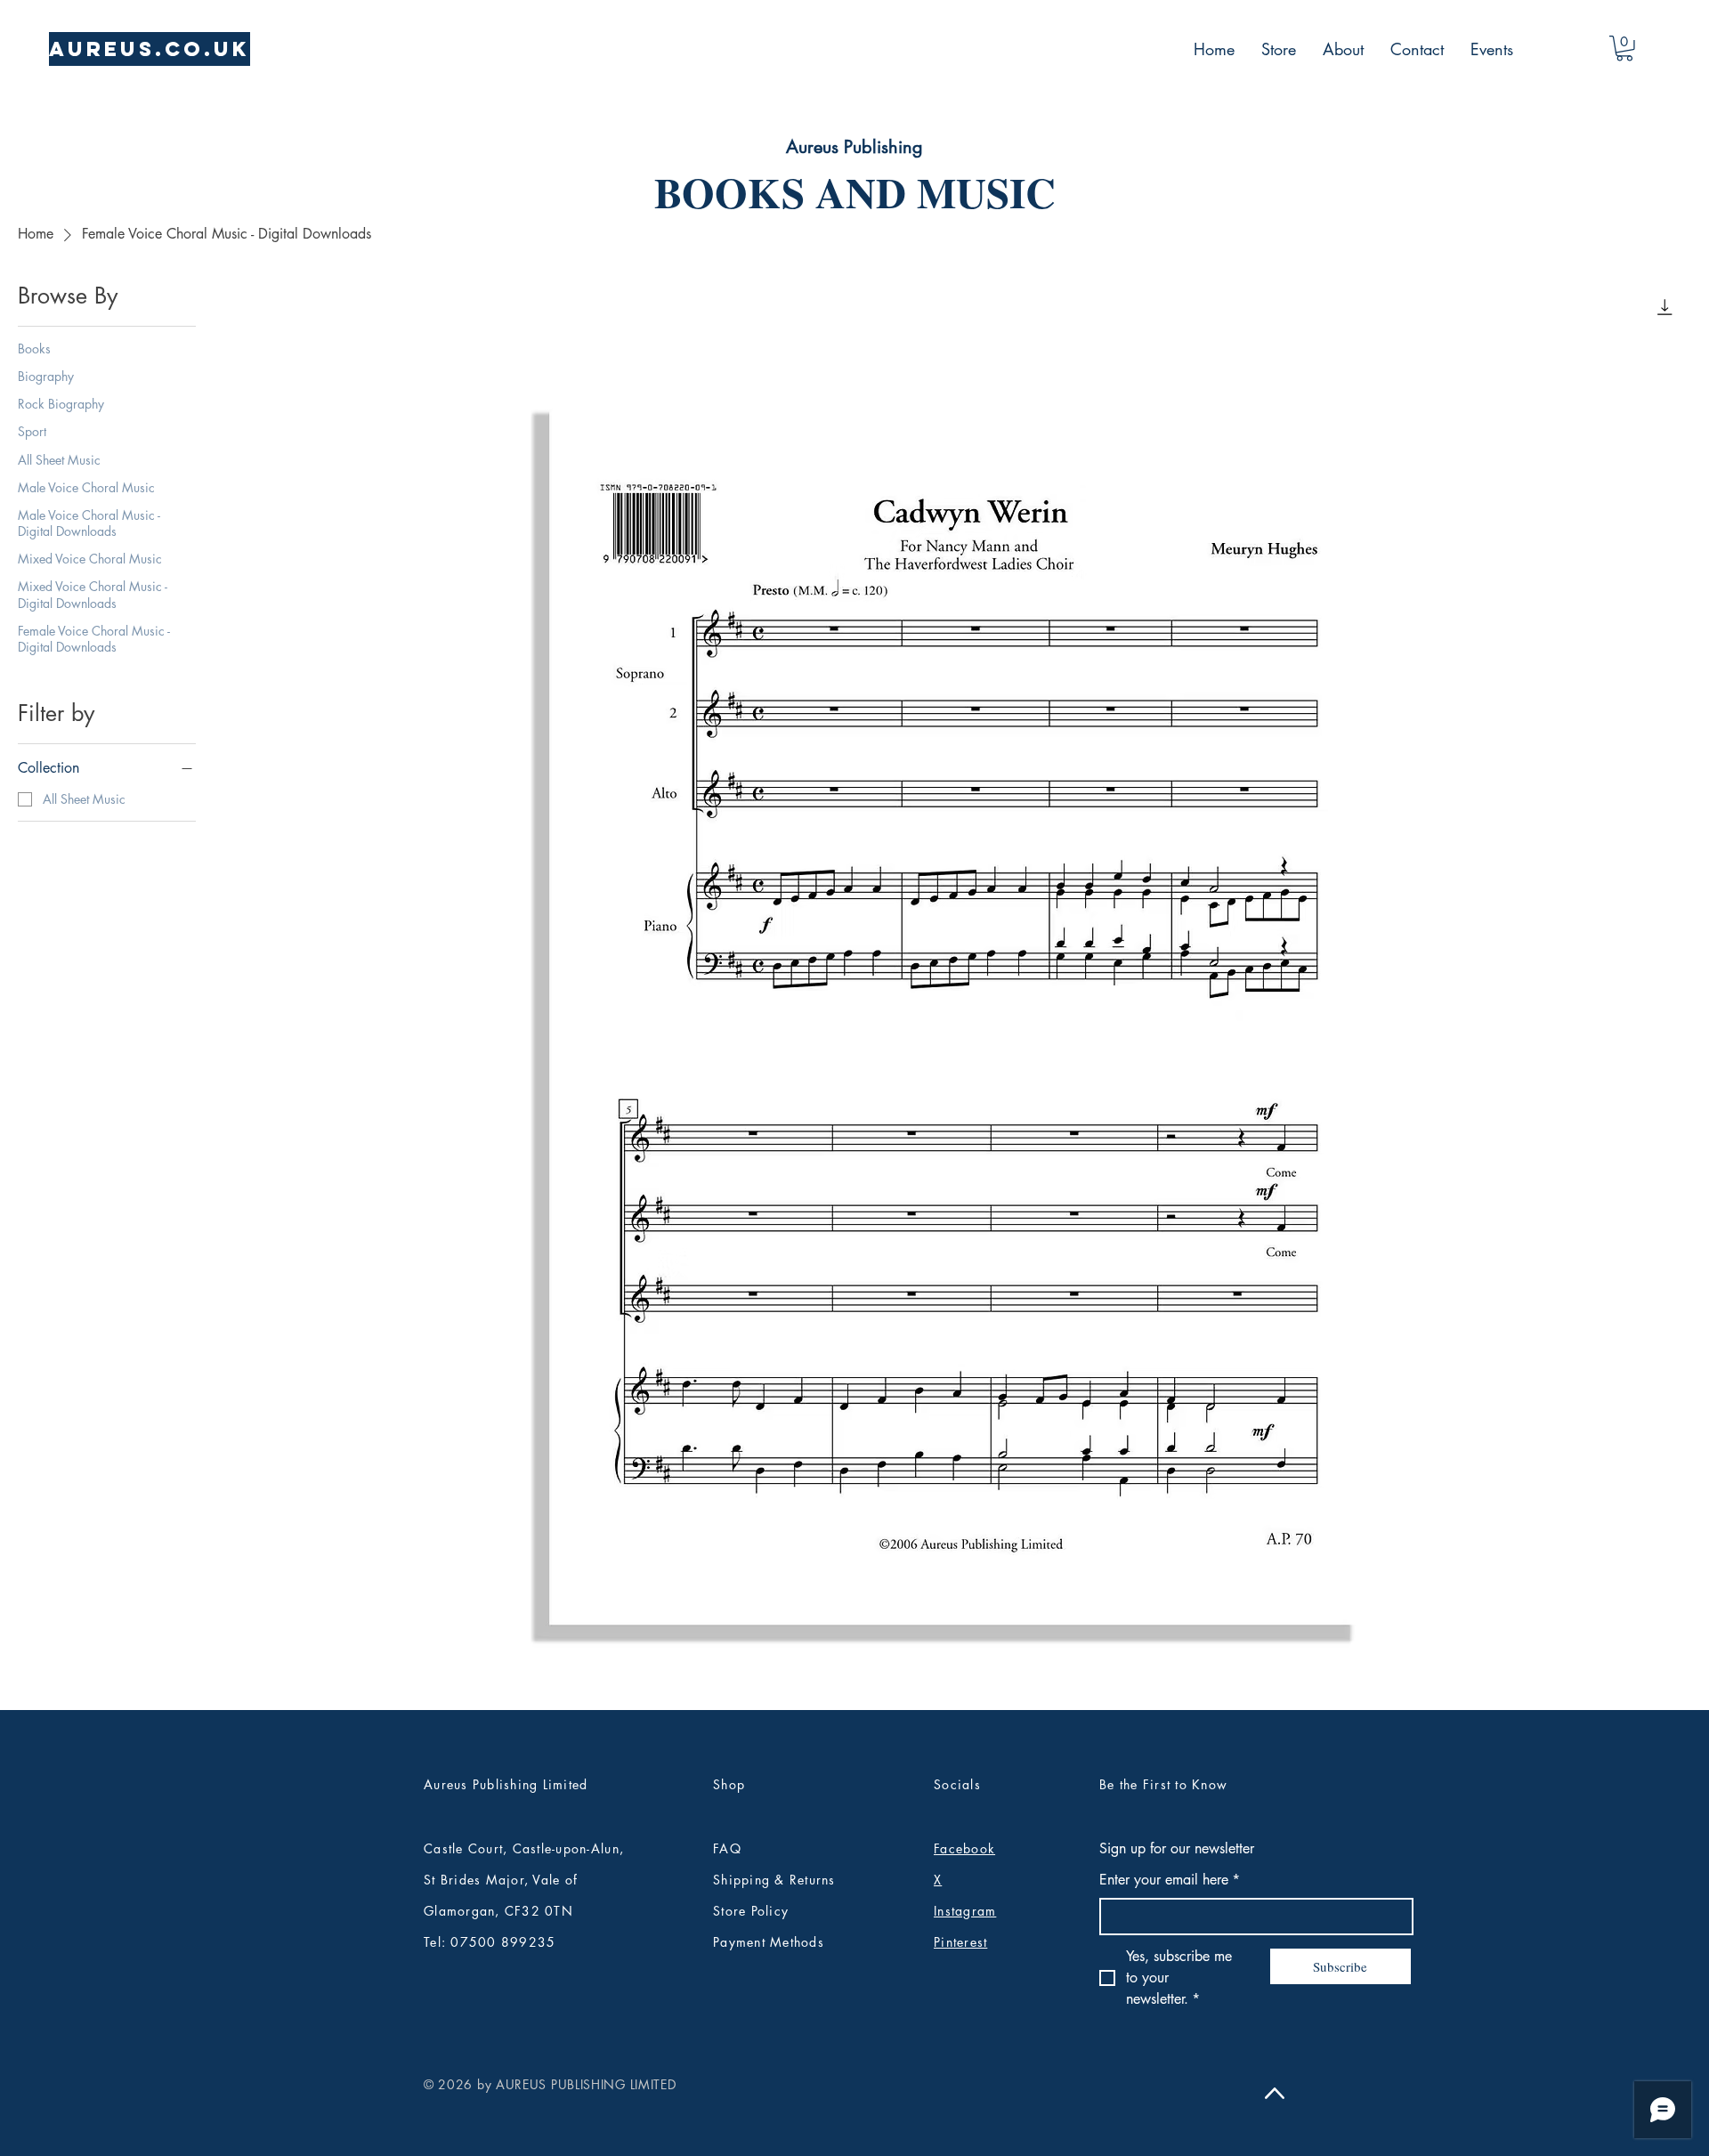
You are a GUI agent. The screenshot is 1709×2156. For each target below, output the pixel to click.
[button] (1624, 49)
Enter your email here (1170, 1880)
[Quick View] (961, 1010)
